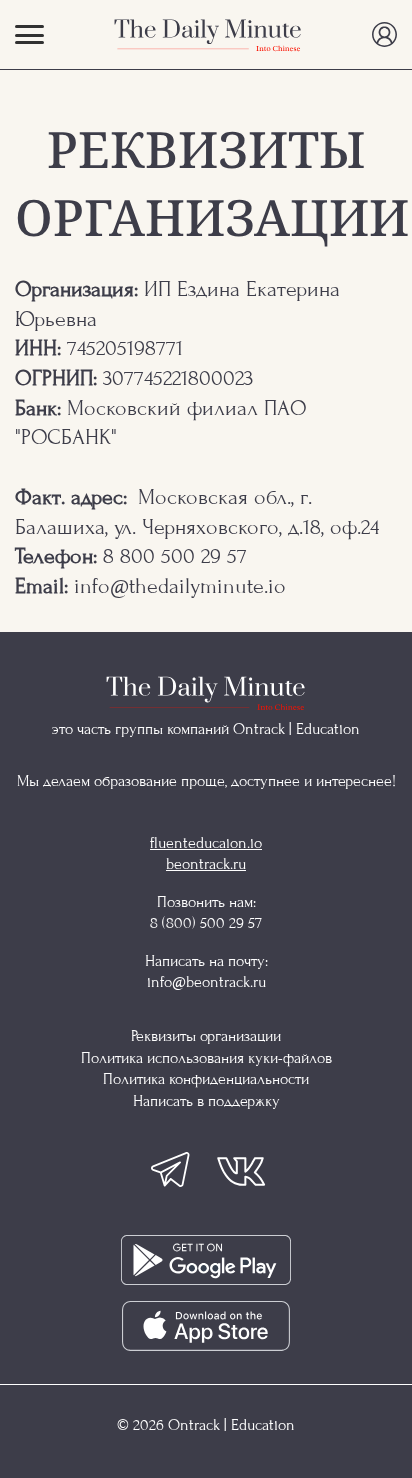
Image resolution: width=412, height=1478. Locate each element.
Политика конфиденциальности (206, 1079)
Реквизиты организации (206, 1036)
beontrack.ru (206, 864)
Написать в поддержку (206, 1101)
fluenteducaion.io (206, 843)
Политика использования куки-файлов (206, 1058)
